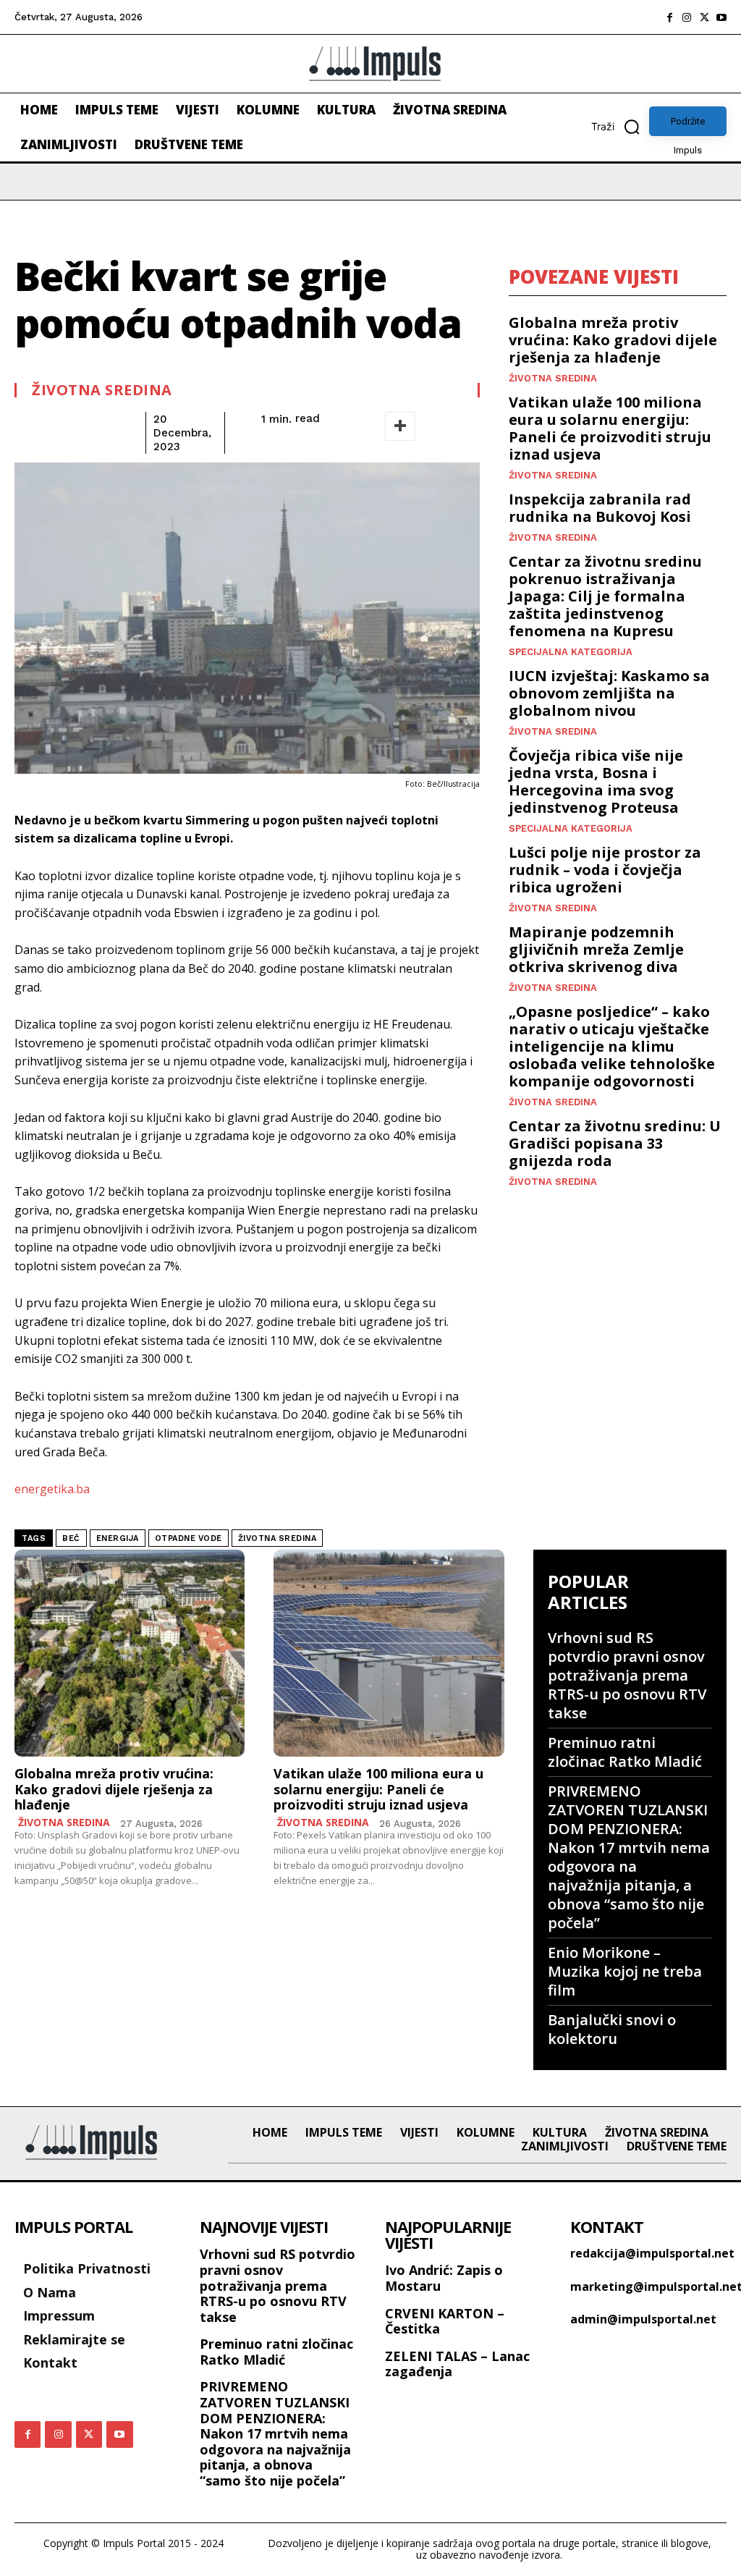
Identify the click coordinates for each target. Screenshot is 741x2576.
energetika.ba (52, 1489)
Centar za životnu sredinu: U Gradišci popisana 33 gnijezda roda (615, 1143)
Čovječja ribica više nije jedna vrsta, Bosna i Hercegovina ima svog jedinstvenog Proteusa (596, 781)
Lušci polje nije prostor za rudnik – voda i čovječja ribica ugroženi (605, 870)
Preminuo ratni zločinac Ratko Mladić (625, 1752)
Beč (71, 1538)
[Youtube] (721, 17)
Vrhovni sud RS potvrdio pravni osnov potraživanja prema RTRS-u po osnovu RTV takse (627, 1675)
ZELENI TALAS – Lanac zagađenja (457, 2364)
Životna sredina (102, 390)
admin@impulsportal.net (643, 2319)
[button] (620, 127)
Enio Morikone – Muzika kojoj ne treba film (625, 1971)
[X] (704, 17)
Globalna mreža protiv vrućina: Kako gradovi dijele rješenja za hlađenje (613, 340)
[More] (400, 426)
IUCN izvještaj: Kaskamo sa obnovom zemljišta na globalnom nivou (609, 693)
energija (118, 1538)
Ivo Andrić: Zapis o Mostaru (444, 2278)
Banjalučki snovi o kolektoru (612, 2029)
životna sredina (278, 1538)
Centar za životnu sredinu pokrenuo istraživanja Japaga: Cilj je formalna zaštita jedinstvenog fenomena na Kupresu (605, 596)
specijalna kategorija (571, 652)
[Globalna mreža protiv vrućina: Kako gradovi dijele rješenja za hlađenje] (130, 1654)
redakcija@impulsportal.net (652, 2253)
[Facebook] (669, 17)
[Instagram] (687, 17)
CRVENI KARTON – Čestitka (445, 2321)
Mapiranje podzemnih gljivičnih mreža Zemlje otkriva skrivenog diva (596, 949)
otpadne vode (189, 1538)
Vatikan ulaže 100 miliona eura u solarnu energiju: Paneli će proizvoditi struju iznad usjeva (610, 428)
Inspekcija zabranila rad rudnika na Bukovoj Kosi (600, 508)
